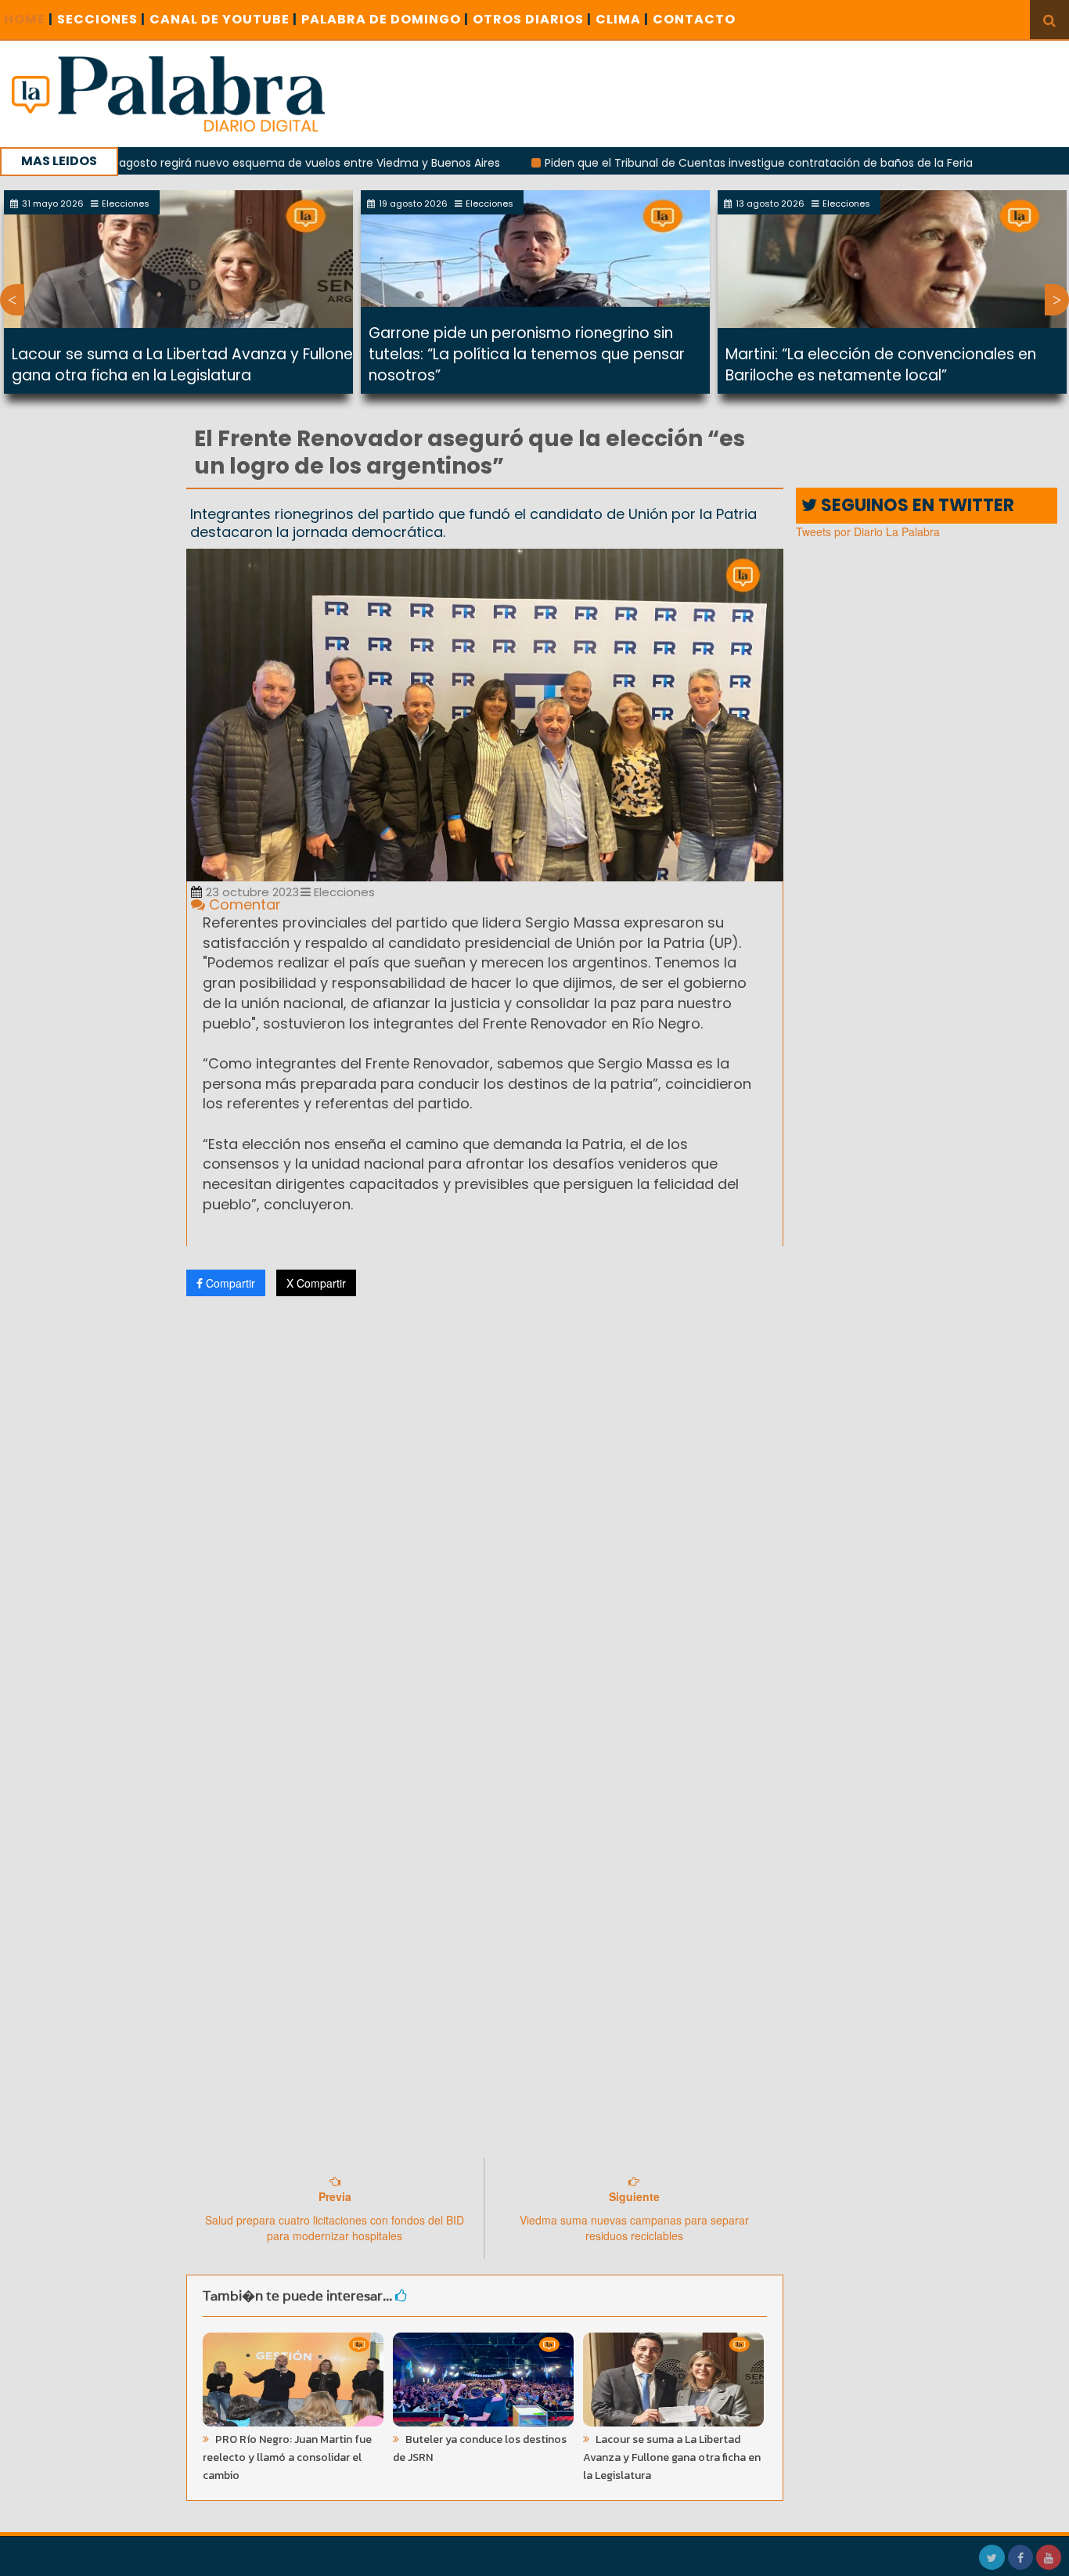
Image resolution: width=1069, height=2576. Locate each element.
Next (1057, 300)
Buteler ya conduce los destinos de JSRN (480, 2448)
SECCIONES (101, 19)
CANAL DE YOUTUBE (223, 19)
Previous (12, 300)
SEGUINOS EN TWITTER (916, 505)
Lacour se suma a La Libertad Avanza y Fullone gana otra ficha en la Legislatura (182, 365)
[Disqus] (485, 1515)
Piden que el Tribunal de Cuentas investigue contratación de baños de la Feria (691, 163)
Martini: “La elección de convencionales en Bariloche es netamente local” (881, 365)
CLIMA (622, 19)
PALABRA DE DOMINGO (385, 19)
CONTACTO (694, 19)
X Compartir (316, 1283)
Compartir (229, 1283)
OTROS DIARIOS (532, 19)
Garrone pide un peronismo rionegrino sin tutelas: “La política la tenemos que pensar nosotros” (527, 354)
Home (29, 19)
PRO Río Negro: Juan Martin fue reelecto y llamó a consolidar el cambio (287, 2457)
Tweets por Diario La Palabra (868, 531)
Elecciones (343, 892)
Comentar (243, 904)
